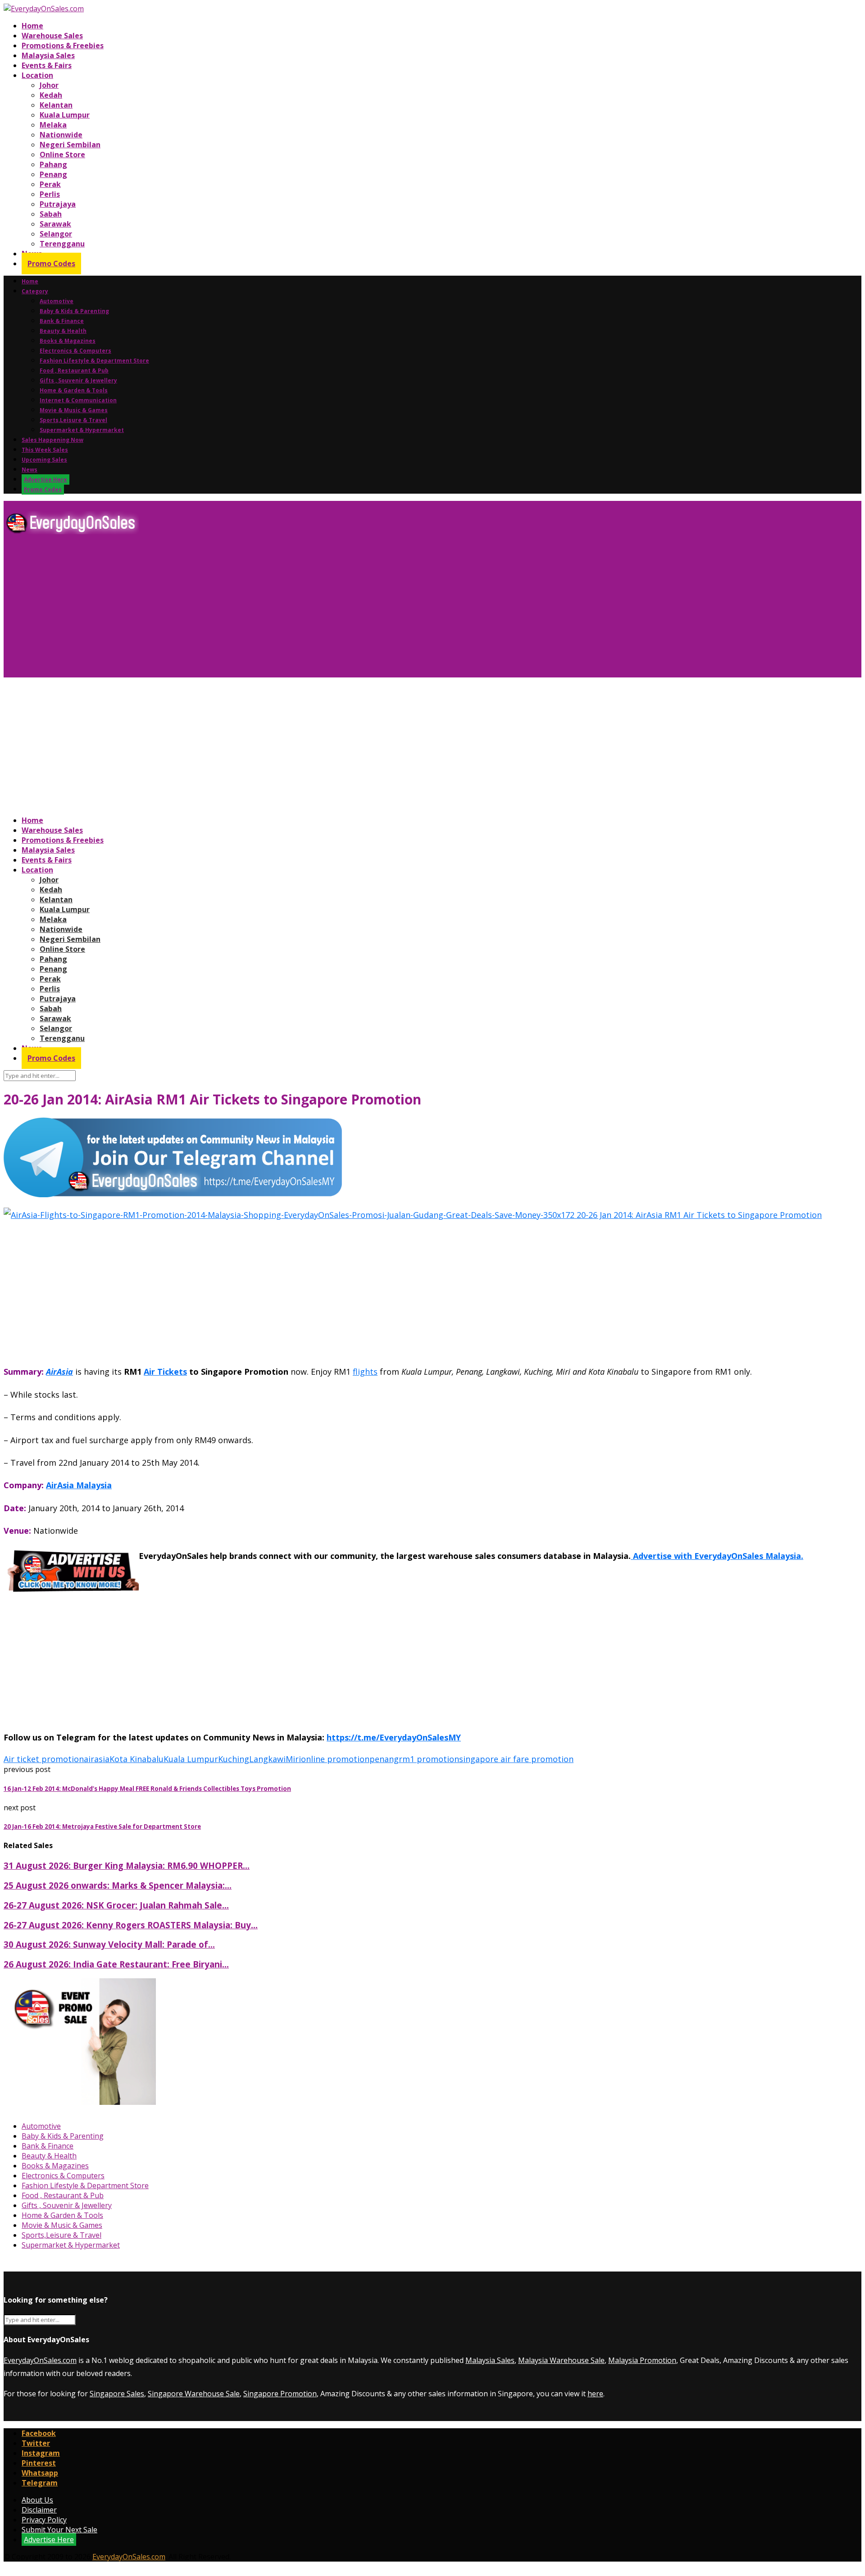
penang (384, 1759)
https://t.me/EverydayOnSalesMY (394, 1737)
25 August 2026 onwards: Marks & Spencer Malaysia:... (118, 1885)
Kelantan (56, 105)
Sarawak (55, 224)
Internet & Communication (78, 400)
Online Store (62, 154)
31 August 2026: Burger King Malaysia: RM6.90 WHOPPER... (127, 1865)
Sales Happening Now (52, 440)
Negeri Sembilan (70, 145)
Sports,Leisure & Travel (73, 420)
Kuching (234, 1759)
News (30, 470)
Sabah (51, 214)
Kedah (51, 95)
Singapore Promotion (280, 2394)
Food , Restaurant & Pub (74, 370)
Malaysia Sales (48, 55)
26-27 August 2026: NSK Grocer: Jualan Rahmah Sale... (116, 1905)
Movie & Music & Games (74, 410)
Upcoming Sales (44, 460)
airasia (97, 1759)
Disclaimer (39, 2510)
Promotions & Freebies (63, 45)
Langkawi (267, 1759)
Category (35, 291)
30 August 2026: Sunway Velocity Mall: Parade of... (109, 1944)
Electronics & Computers (75, 351)
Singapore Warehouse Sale (194, 2394)
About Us (37, 2500)
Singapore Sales (117, 2394)
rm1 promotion (429, 1759)
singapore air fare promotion (516, 1759)
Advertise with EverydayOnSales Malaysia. (717, 1556)
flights (365, 1372)
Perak (50, 184)
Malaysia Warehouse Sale (561, 2360)
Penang (53, 174)
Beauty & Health (63, 331)
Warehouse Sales (52, 36)
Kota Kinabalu (137, 1759)
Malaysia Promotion (642, 2360)
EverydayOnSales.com (40, 2360)
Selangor (56, 234)
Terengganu (62, 244)
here (595, 2394)
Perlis (50, 194)
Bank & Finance (62, 321)
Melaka (53, 125)
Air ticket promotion (44, 1759)
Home (32, 26)
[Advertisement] (274, 609)
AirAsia (59, 1372)
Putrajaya (58, 204)
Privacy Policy (44, 2520)
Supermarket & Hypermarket (82, 430)
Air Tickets (165, 1372)
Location (37, 75)
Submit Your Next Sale (59, 2530)
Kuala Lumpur (65, 115)
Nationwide (61, 135)
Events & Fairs (47, 65)
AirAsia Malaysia (79, 1485)
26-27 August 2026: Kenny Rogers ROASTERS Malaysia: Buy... (131, 1925)
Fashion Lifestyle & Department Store (94, 361)
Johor (49, 85)
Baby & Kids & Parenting (74, 311)
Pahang (53, 164)
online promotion (335, 1759)
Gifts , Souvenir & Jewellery (78, 380)
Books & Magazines (68, 341)
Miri (293, 1759)
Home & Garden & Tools (74, 390)
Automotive (57, 301)
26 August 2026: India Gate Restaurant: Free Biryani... (116, 1964)
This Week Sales (45, 450)
